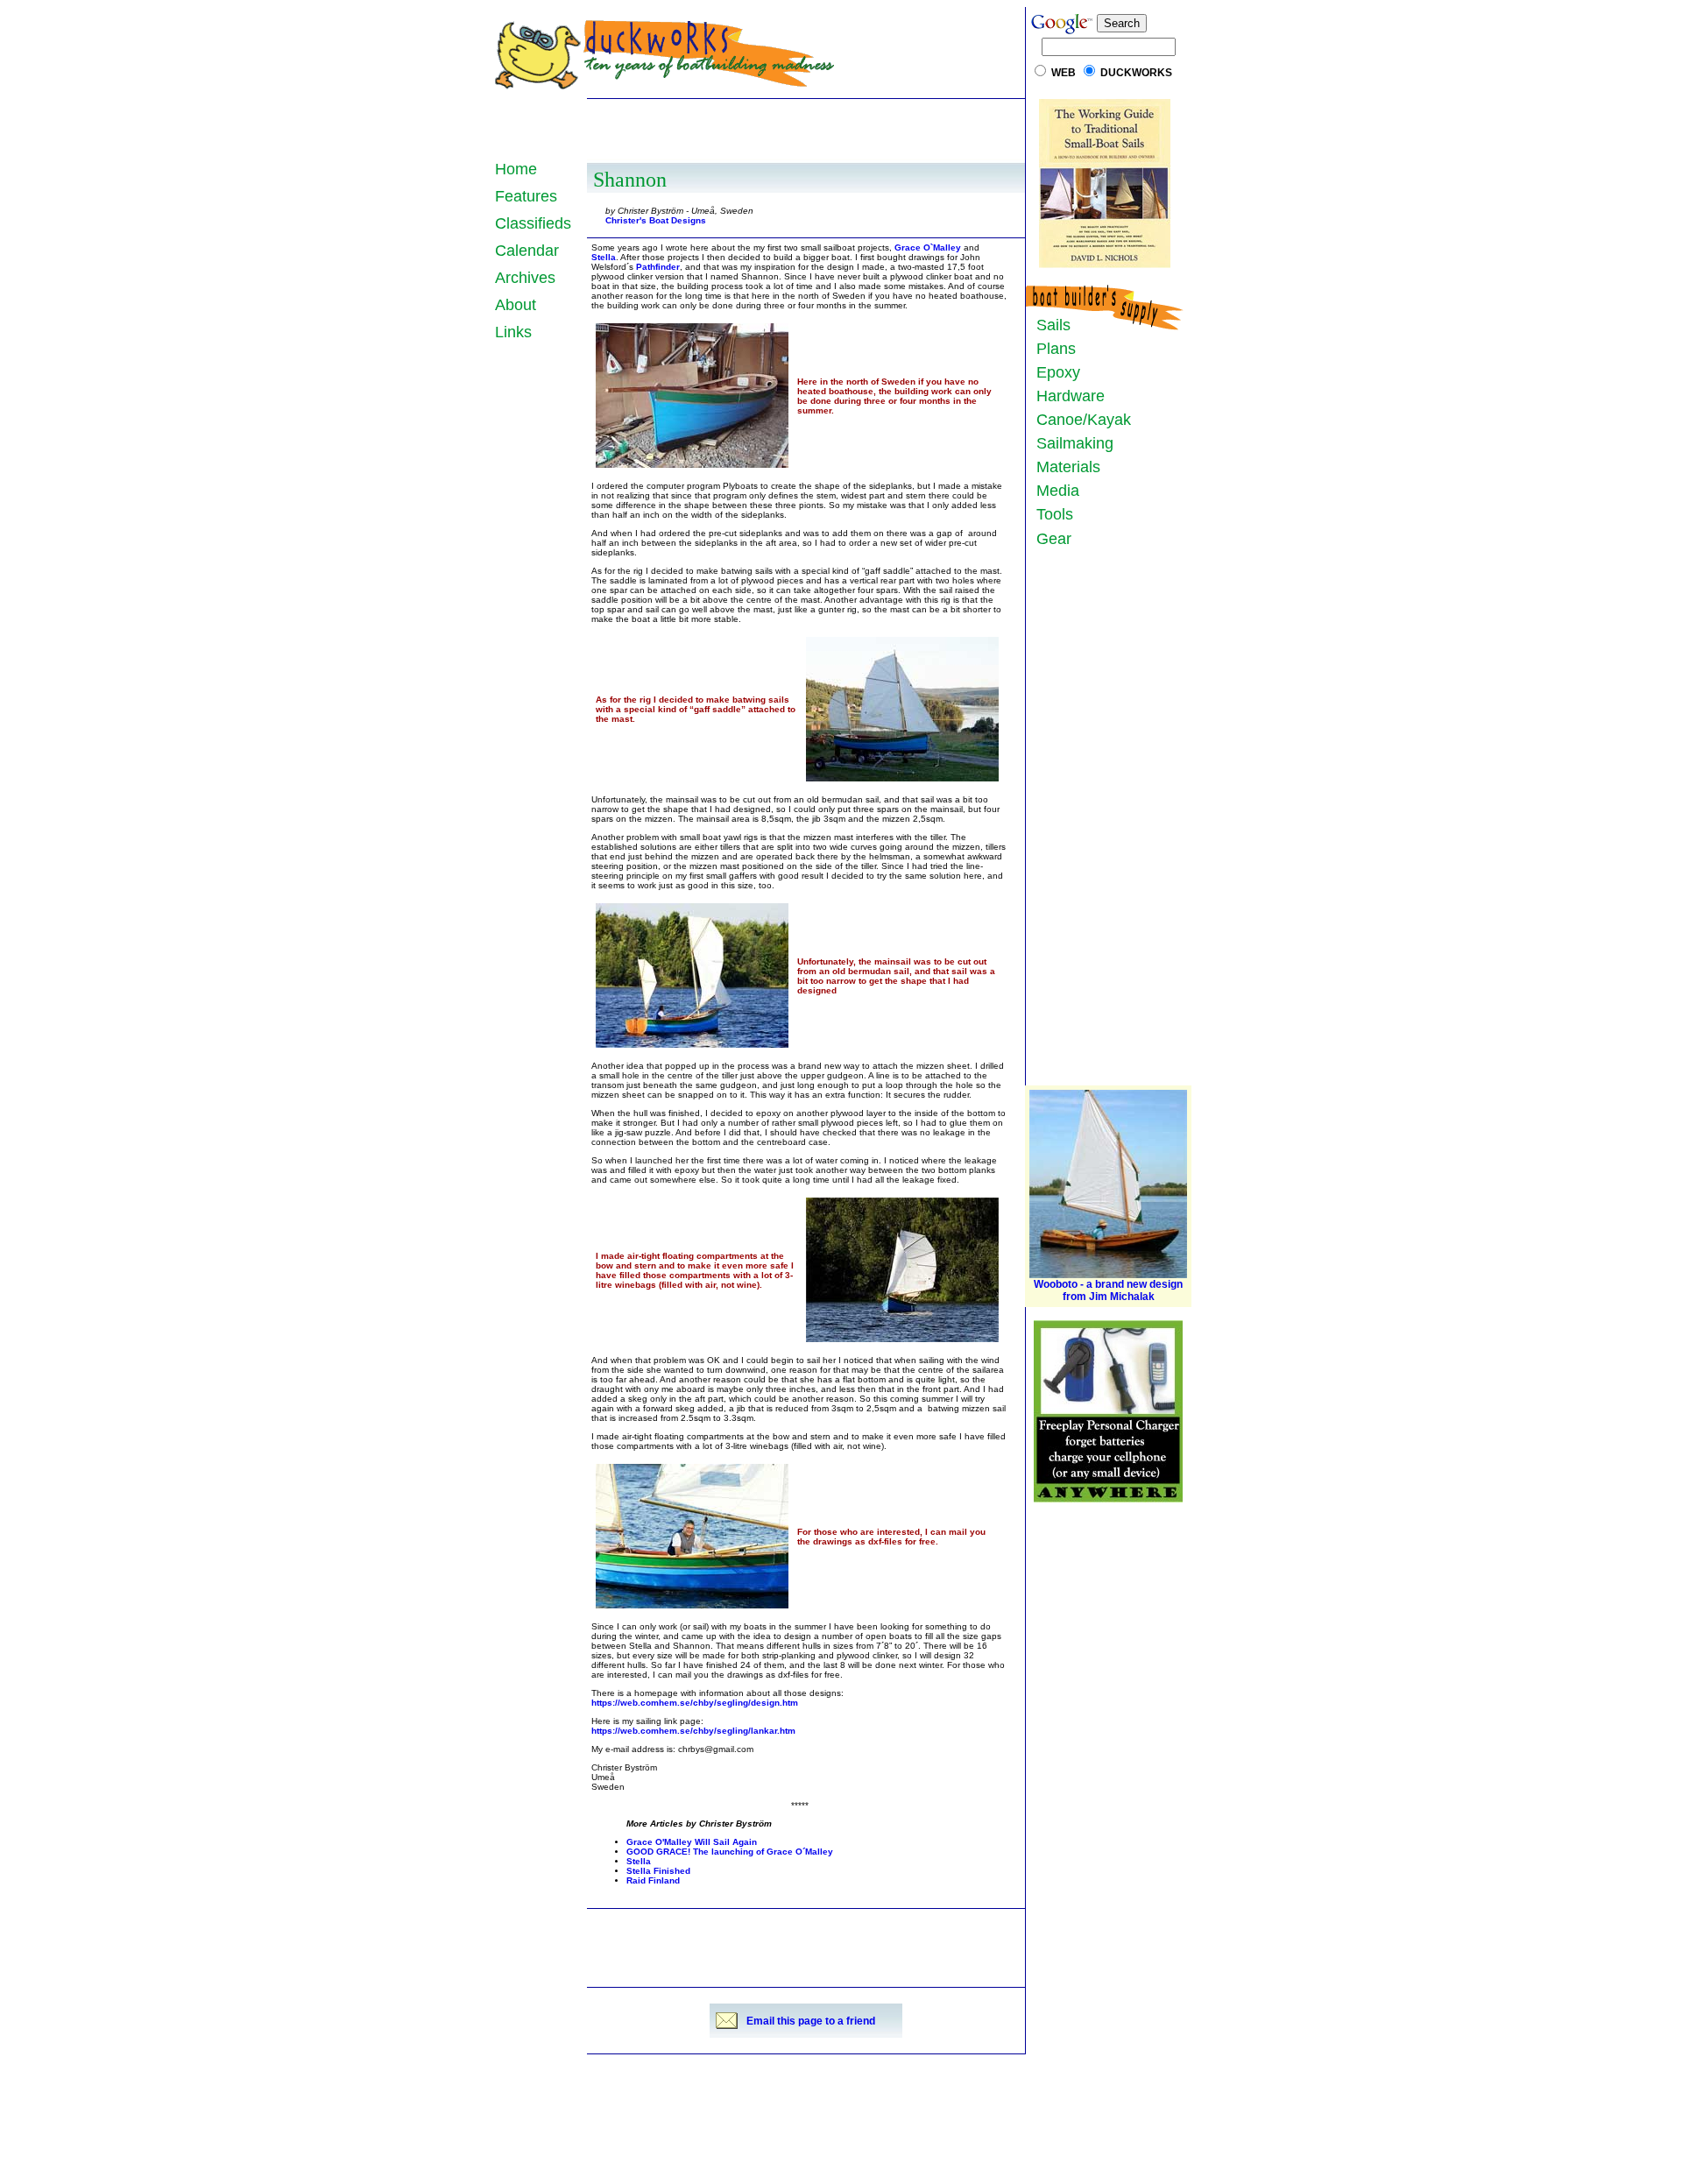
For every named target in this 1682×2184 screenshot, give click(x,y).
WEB (1064, 73)
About (516, 305)
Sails (1049, 325)
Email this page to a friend (811, 2021)
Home (516, 169)
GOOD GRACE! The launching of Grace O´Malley (730, 1852)
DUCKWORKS (1136, 73)
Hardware (1066, 396)
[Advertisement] (806, 129)
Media (1053, 491)
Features (526, 196)
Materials (1064, 467)
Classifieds (533, 223)
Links (513, 332)
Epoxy (1054, 372)
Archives (525, 278)
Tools (1050, 514)
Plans (1052, 349)
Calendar (527, 251)
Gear (1049, 539)
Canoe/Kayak (1079, 420)
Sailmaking (1071, 443)
